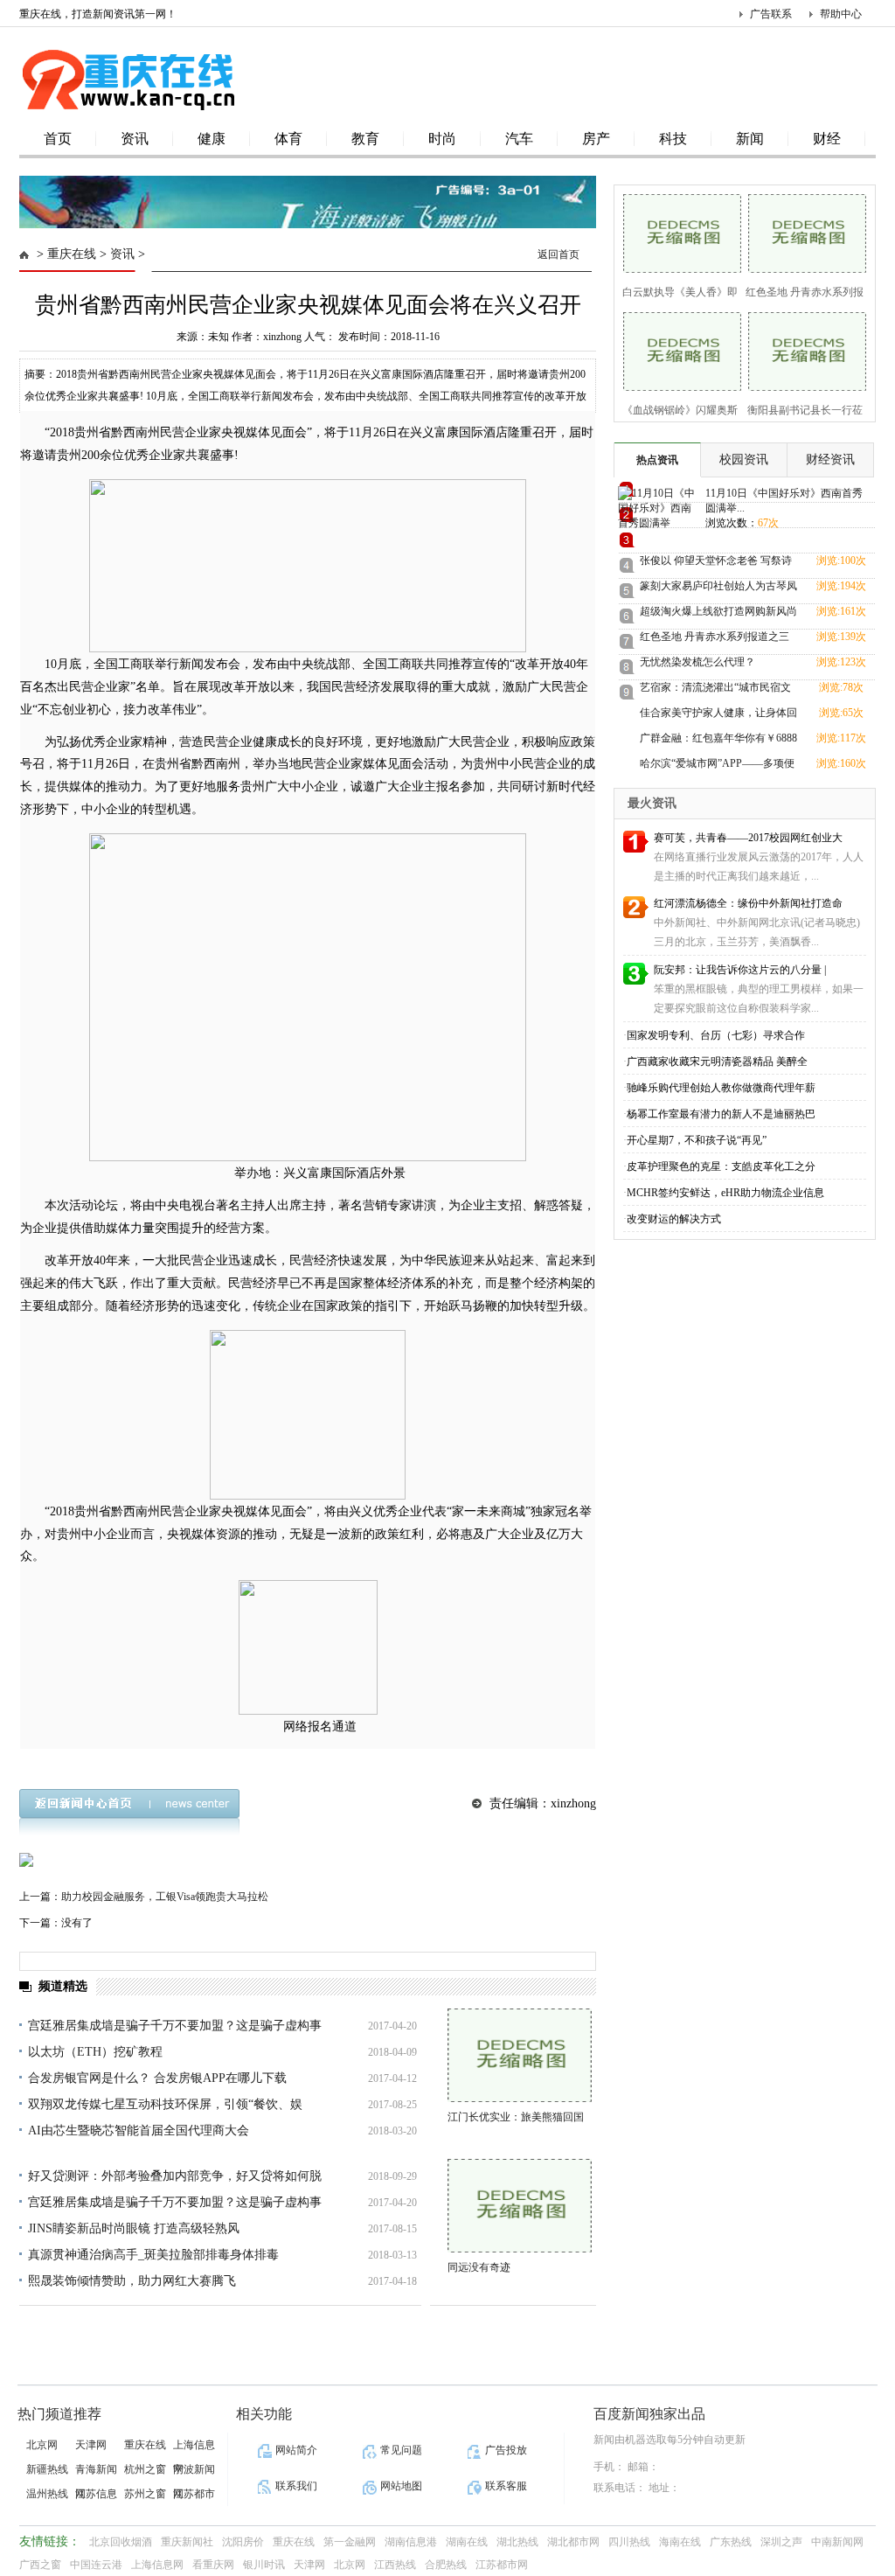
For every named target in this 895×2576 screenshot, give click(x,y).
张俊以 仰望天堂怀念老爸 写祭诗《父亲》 (716, 564)
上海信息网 (157, 2565)
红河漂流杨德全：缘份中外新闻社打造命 (748, 903)
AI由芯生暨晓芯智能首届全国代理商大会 (139, 2130)
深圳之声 (781, 2542)
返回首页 (559, 254)
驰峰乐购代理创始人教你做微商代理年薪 (721, 1088)
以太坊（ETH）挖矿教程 (95, 2052)
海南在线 (680, 2542)
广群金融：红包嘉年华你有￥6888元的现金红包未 (718, 741)
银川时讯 (264, 2565)
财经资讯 (830, 460)
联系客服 (506, 2486)
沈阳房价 (243, 2542)
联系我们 (296, 2486)
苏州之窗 (145, 2494)
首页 (58, 139)
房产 (596, 139)
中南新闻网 (837, 2542)
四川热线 (629, 2542)
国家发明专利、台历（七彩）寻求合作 (716, 1035)
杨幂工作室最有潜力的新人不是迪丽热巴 (721, 1114)
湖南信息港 (411, 2542)
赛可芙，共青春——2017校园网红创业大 (748, 838)
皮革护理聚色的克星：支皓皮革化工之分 (721, 1166)
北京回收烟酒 (121, 2542)
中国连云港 (96, 2565)
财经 (827, 139)
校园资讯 (744, 460)
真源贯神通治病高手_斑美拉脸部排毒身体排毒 (153, 2255)
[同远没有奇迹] (520, 2206)
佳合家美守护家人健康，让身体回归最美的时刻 (718, 716)
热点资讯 (657, 460)
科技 (673, 139)
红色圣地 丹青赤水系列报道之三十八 (715, 640)
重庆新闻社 (187, 2542)
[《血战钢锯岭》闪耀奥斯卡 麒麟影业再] (677, 349)
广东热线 (731, 2542)
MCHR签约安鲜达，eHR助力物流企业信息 (725, 1193)
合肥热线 (446, 2565)
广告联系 (771, 14)
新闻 (750, 139)
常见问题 (401, 2450)
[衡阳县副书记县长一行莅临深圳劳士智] (802, 349)
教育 (365, 139)
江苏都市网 (502, 2565)
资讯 (135, 139)
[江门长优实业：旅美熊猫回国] (520, 2055)
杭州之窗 (145, 2469)
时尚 (442, 139)
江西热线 (395, 2565)
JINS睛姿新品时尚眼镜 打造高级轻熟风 (134, 2228)
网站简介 (296, 2450)
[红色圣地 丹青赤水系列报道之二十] (802, 231)
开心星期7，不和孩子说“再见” (697, 1140)
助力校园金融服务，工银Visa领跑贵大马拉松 (165, 1897)
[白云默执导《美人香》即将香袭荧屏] (677, 231)
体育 (288, 139)
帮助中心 (841, 14)
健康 (212, 139)
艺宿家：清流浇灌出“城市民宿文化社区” (715, 690)
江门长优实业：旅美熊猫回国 (516, 2117)
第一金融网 (350, 2542)
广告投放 (506, 2450)
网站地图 (401, 2486)
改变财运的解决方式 (674, 1219)
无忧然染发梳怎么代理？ (697, 662)
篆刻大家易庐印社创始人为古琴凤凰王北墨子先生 (718, 589)
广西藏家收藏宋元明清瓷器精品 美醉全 (717, 1062)
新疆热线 (47, 2469)
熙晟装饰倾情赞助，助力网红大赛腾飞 (132, 2281)
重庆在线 (72, 254)
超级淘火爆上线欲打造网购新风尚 (718, 611)
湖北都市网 (573, 2542)
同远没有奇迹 (479, 2267)
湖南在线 (467, 2542)
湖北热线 (517, 2542)
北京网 (42, 2445)
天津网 (91, 2445)
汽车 (519, 139)
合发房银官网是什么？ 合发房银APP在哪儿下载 (157, 2078)
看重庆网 (213, 2565)
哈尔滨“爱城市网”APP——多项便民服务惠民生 (717, 766)
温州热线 (47, 2494)
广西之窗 (40, 2565)
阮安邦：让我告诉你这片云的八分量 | (740, 970)
